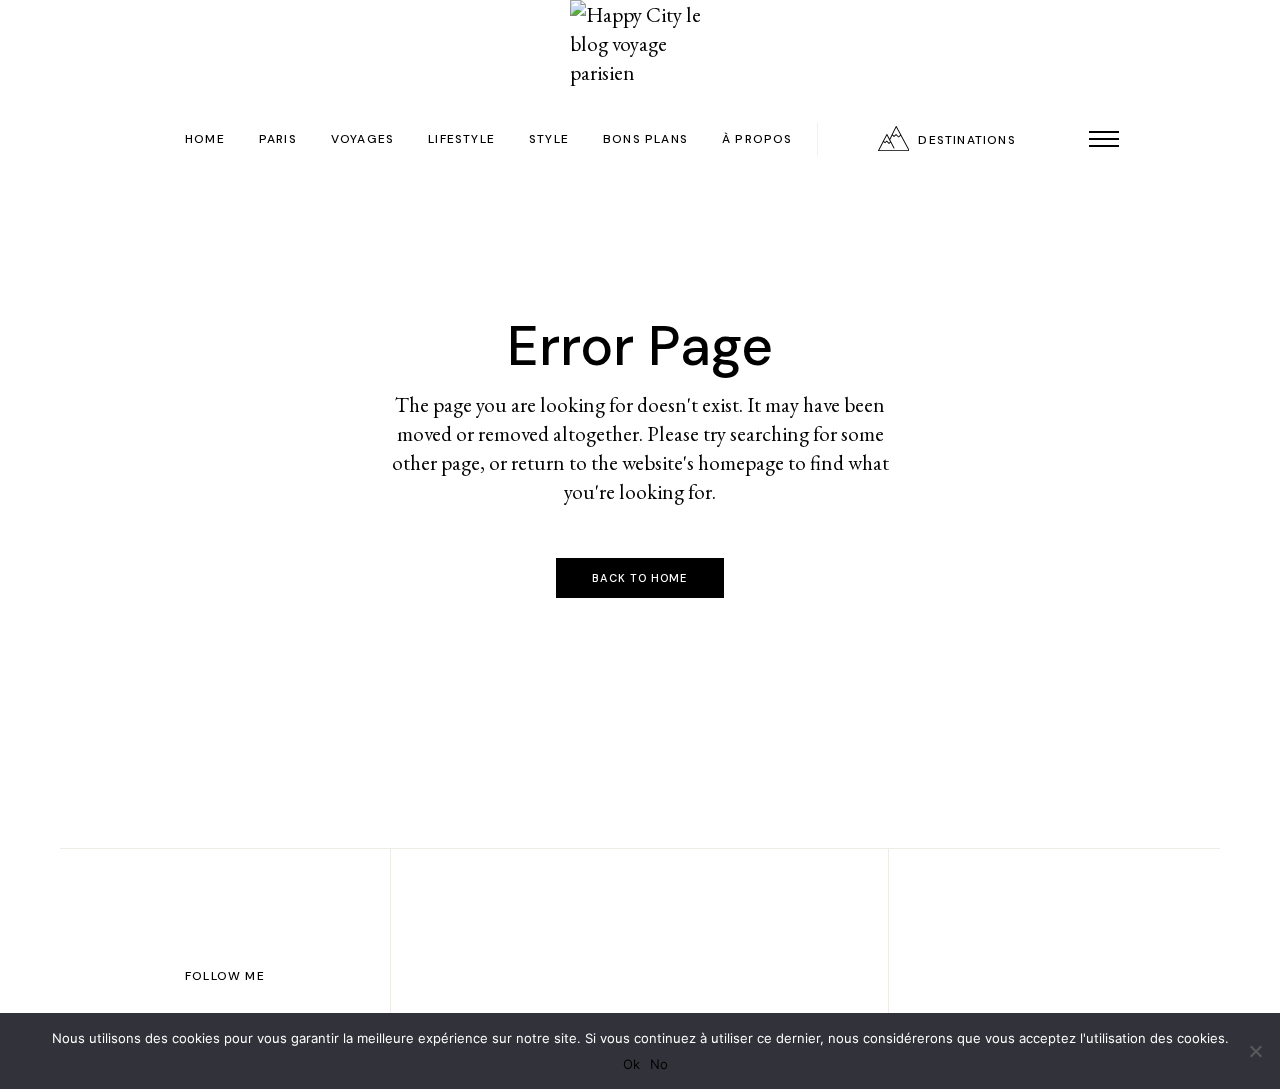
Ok (631, 1064)
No (659, 1064)
